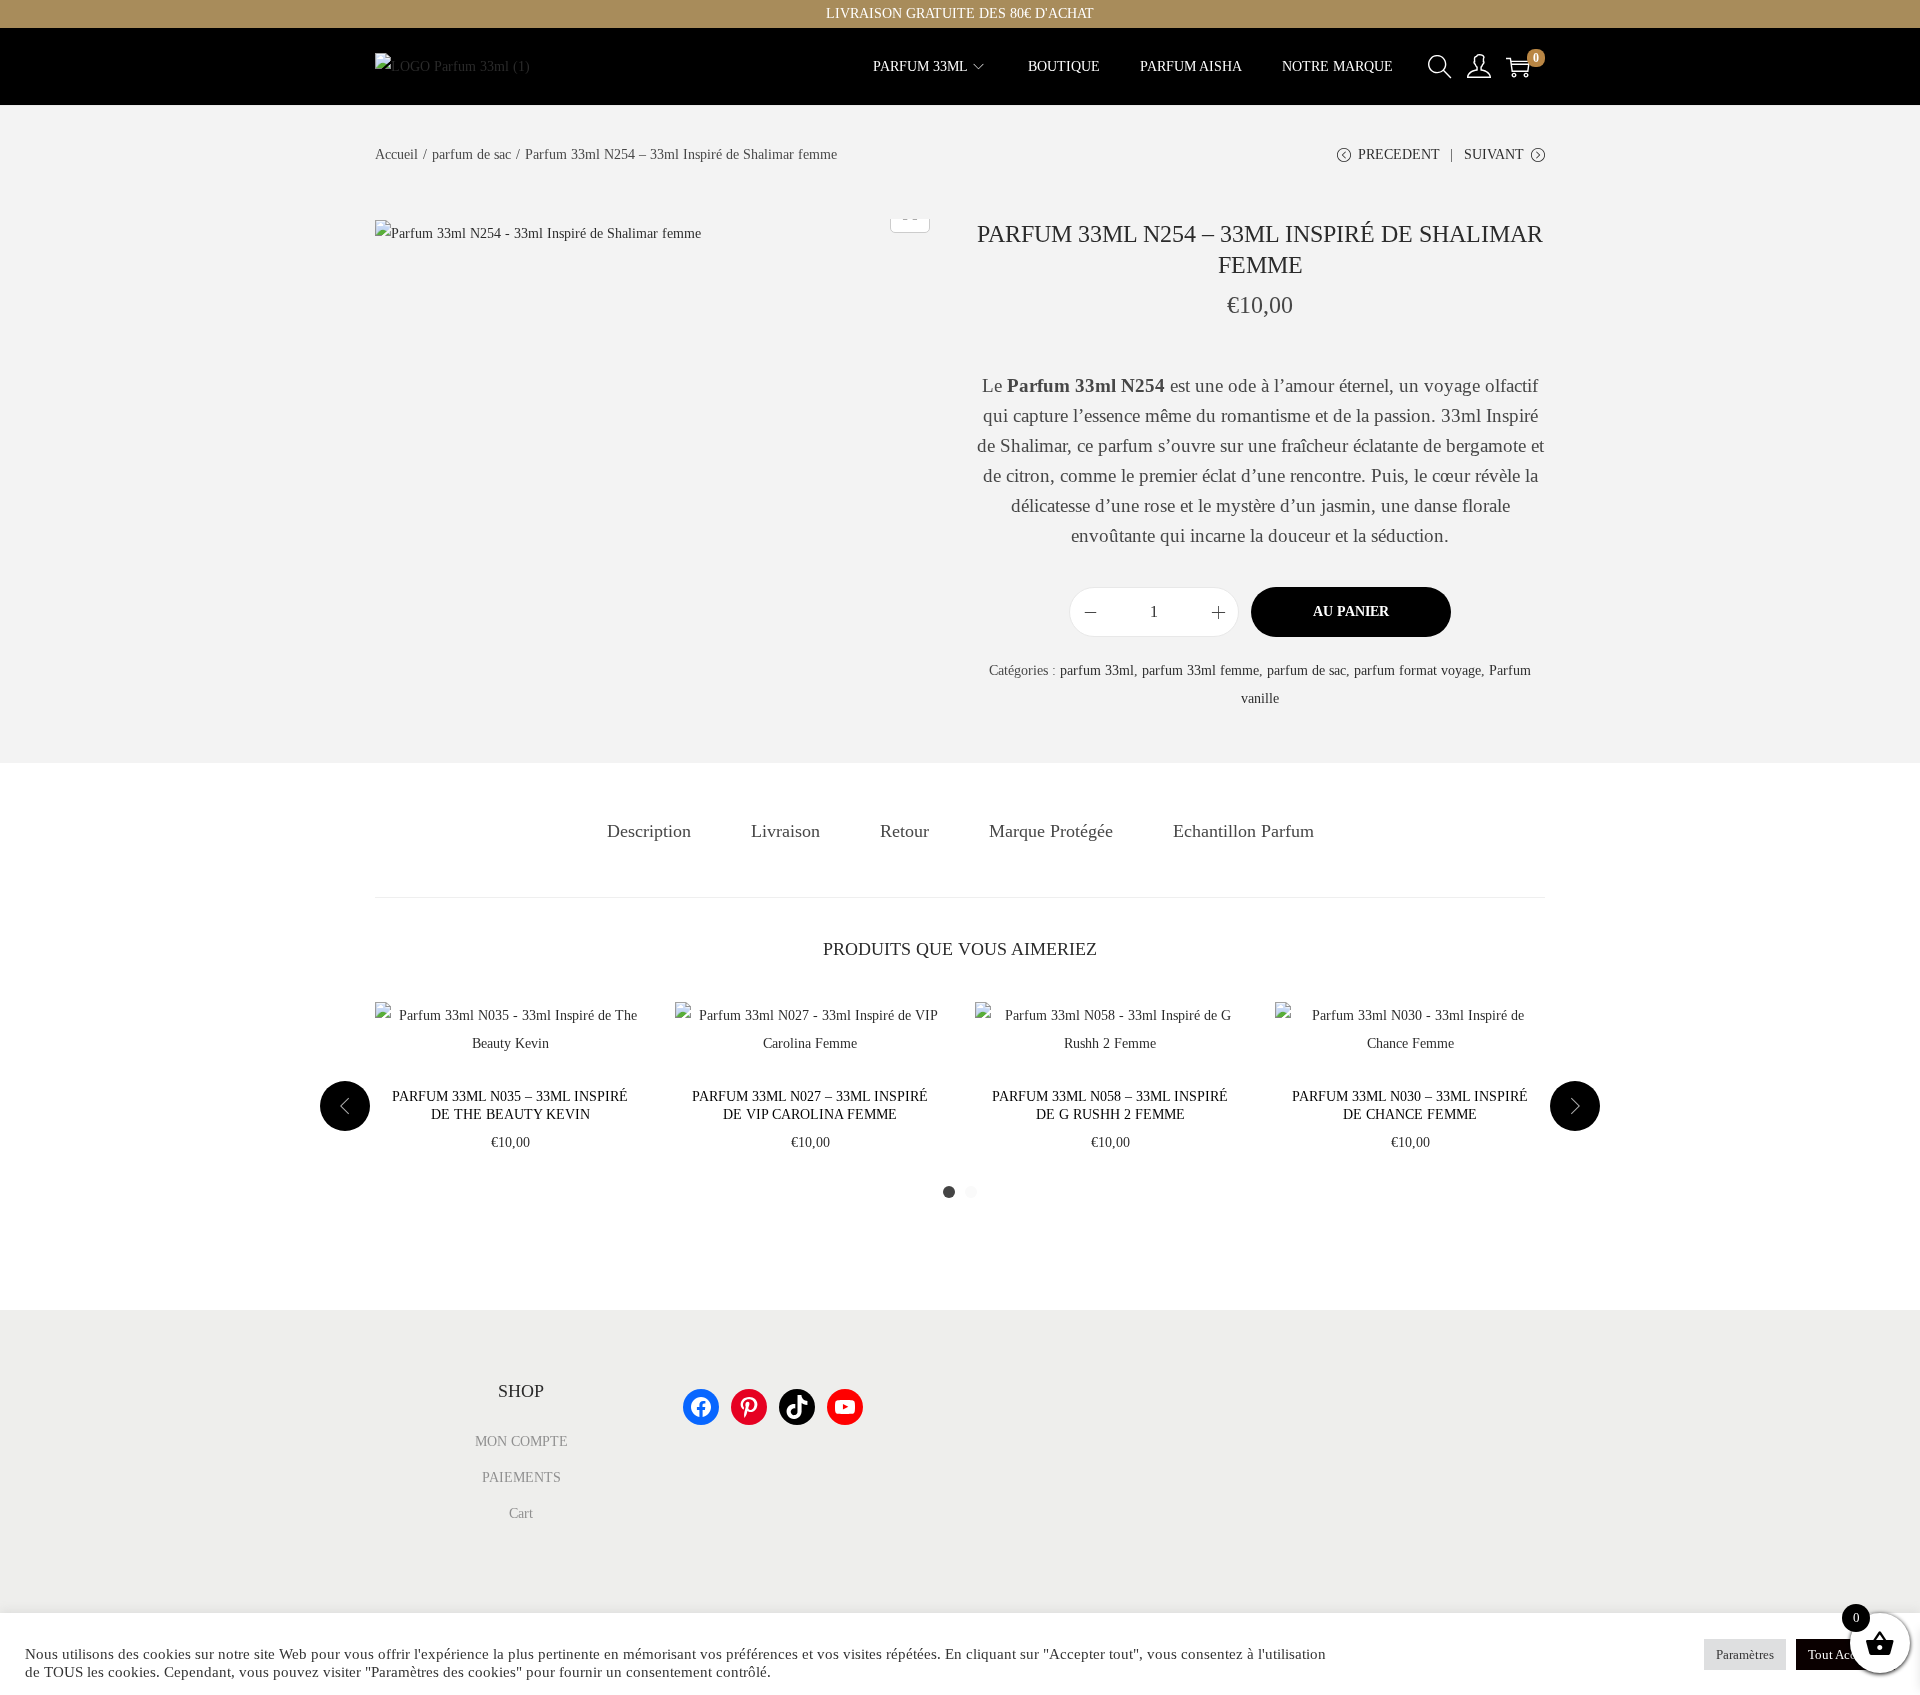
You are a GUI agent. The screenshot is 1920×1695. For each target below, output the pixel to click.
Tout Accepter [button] (1845, 1654)
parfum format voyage (1417, 670)
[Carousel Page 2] (971, 1192)
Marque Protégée (1051, 831)
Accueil (396, 154)
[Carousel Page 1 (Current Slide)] (949, 1192)
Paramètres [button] (1745, 1654)
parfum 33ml (1097, 670)
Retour (904, 831)
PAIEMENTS (521, 1477)
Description (649, 831)
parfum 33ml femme (1200, 670)
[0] (1518, 67)
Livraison (785, 831)
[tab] (649, 831)
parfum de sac (471, 154)
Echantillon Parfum (1243, 831)
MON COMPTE (521, 1441)
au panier (1351, 611)
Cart (521, 1513)
